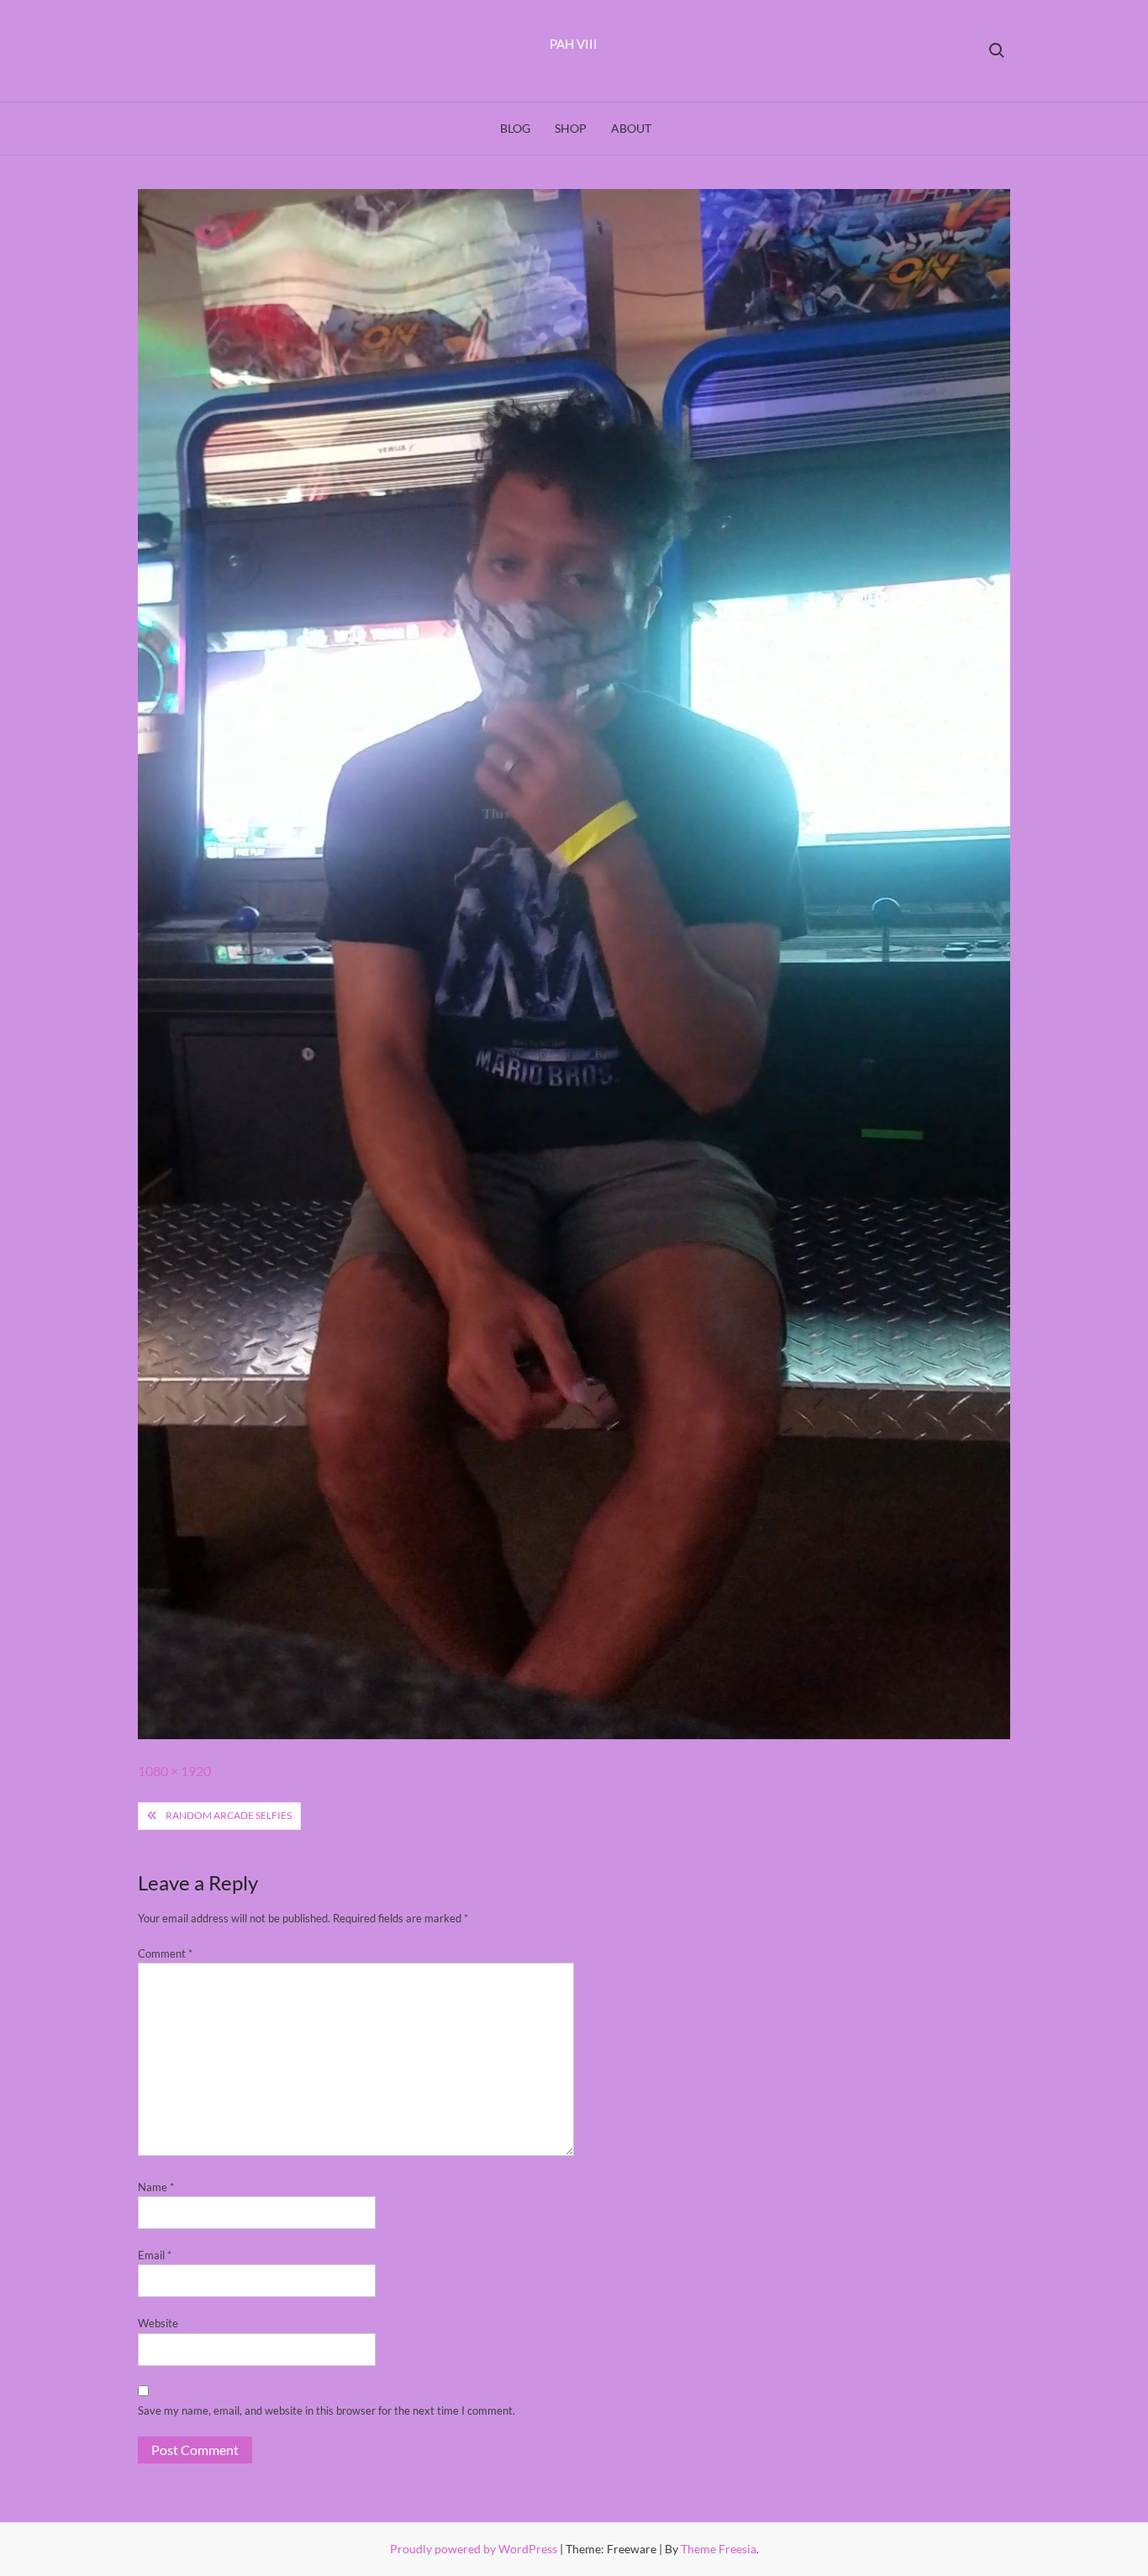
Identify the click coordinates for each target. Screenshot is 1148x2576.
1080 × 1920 (174, 1771)
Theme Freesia (719, 2549)
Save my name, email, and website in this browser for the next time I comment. (326, 2410)
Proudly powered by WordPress (475, 2549)
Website (158, 2323)
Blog (515, 128)
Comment (165, 1953)
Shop (571, 128)
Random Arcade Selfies (229, 1815)
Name (156, 2187)
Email (155, 2255)
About (631, 128)
